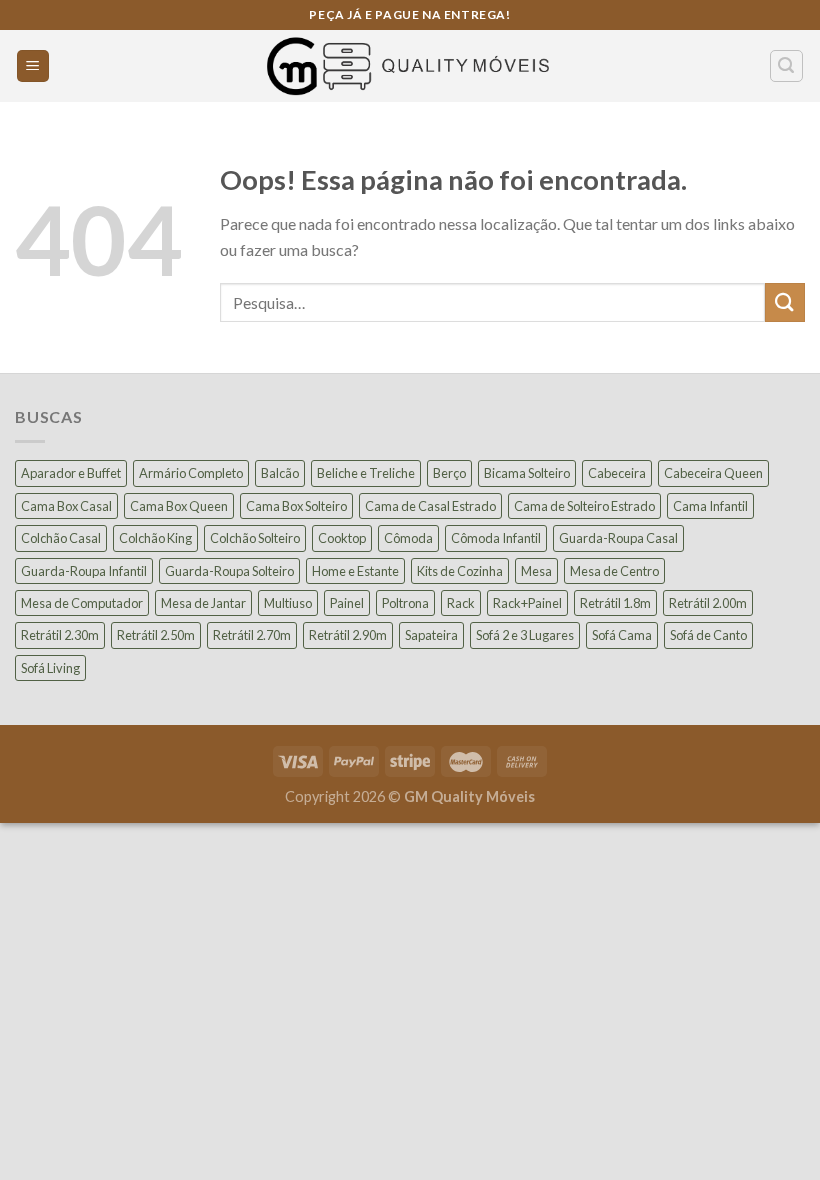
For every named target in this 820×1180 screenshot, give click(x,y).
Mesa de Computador (82, 603)
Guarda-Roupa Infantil (84, 571)
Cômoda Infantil (496, 538)
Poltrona (405, 603)
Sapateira (431, 635)
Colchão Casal (61, 538)
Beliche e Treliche (366, 473)
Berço (449, 473)
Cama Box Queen (179, 506)
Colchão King (155, 538)
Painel (347, 603)
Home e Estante (355, 571)
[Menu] (33, 66)
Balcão (280, 473)
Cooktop (342, 538)
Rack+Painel (527, 603)
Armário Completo (191, 473)
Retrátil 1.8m (615, 603)
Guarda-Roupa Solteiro (229, 571)
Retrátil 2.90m (348, 635)
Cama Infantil (710, 506)
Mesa (536, 571)
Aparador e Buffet (71, 473)
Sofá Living (50, 668)
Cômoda (408, 538)
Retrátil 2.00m (708, 603)
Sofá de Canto (708, 635)
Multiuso (288, 603)
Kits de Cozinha (460, 571)
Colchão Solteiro (255, 538)
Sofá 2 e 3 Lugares (525, 635)
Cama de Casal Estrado (430, 506)
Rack (461, 603)
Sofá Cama (622, 635)
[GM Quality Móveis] (410, 66)
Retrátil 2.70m (252, 635)
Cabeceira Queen (713, 473)
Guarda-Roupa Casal (618, 538)
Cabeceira (617, 473)
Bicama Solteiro (527, 473)
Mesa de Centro (614, 571)
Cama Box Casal (66, 506)
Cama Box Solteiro (296, 506)
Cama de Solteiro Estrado (584, 506)
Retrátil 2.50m (156, 635)
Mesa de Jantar (203, 603)
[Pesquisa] (787, 66)
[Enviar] (785, 302)
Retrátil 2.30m (60, 635)
